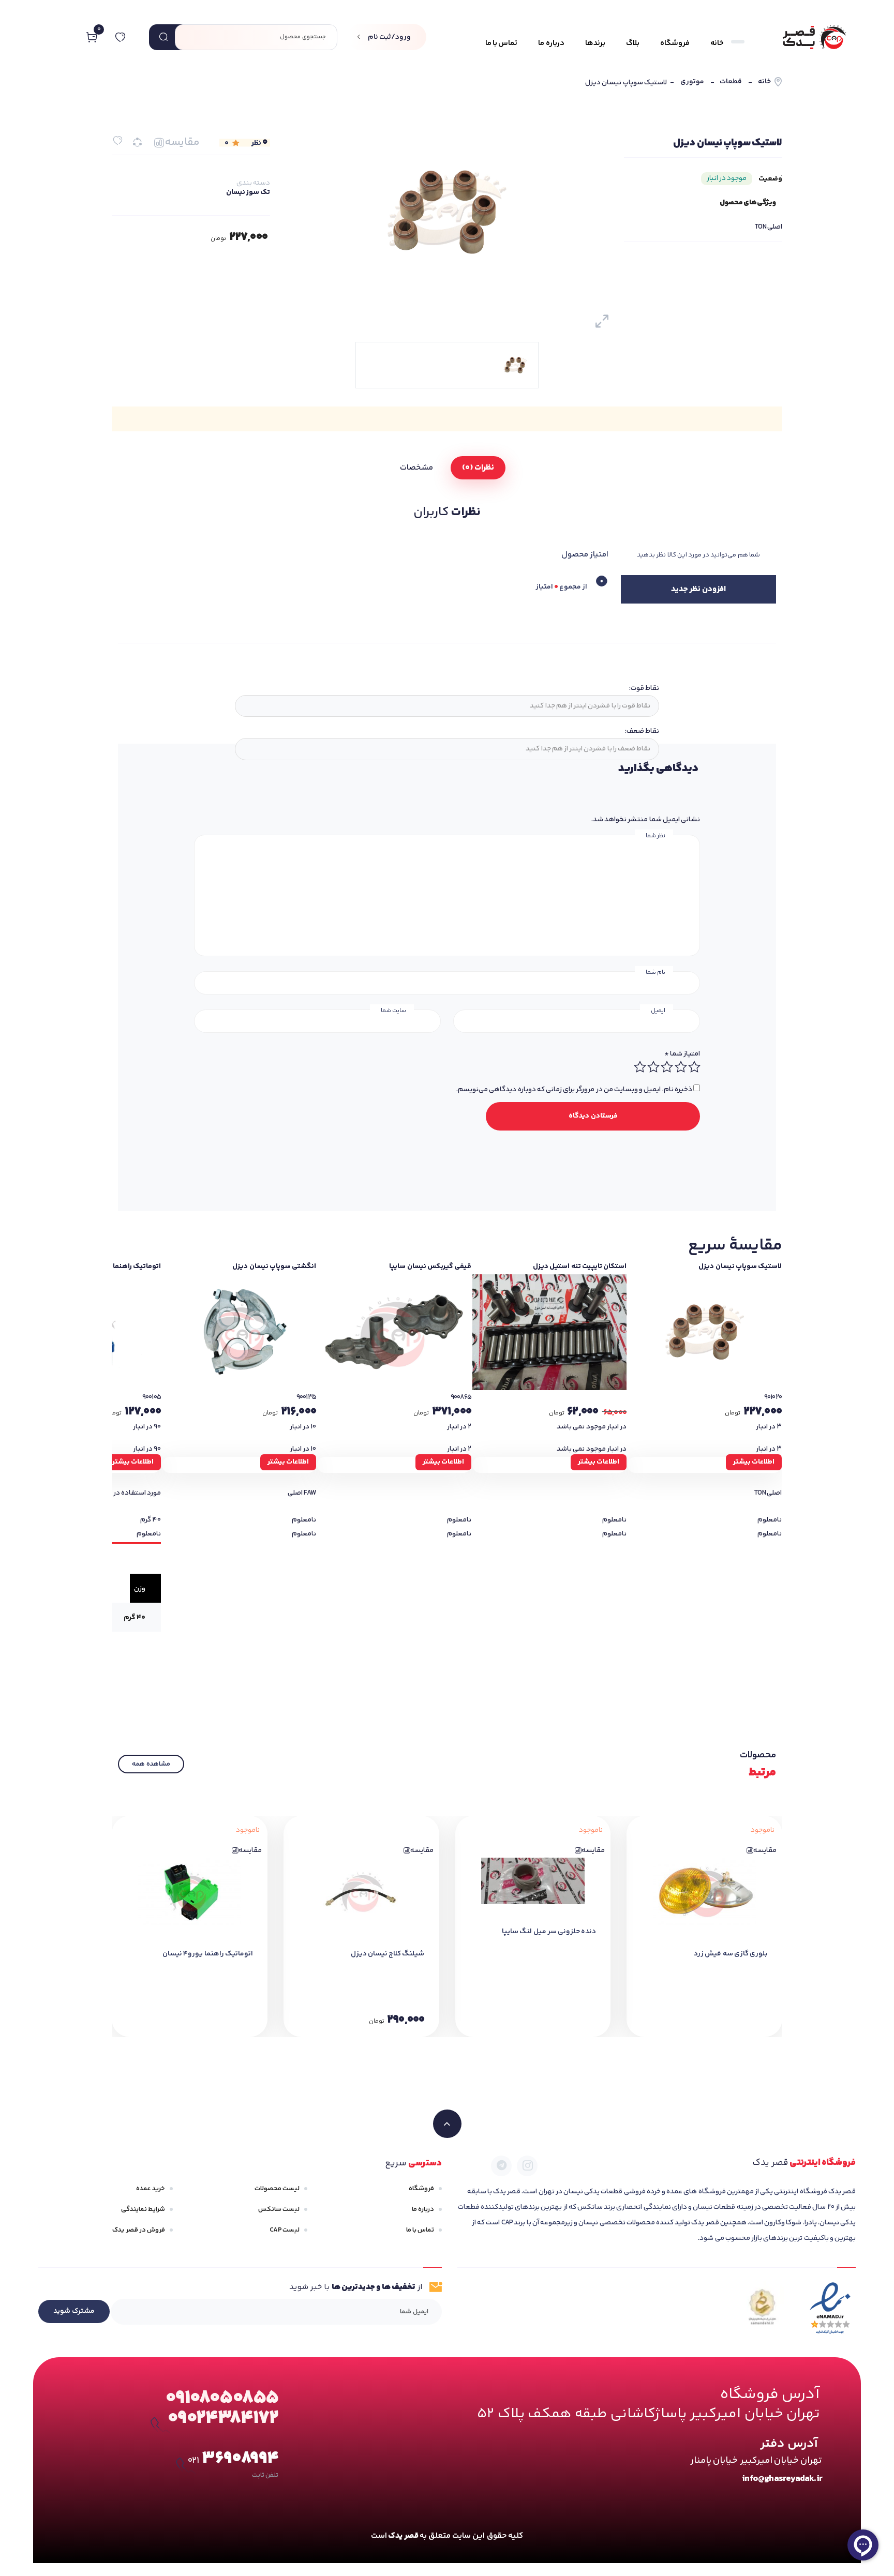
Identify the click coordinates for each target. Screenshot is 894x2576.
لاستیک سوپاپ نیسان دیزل (740, 1267)
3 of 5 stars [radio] (667, 1067)
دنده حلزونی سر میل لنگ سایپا (549, 1932)
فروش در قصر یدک (139, 2230)
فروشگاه (421, 2189)
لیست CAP (285, 2230)
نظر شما (655, 836)
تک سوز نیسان (248, 192)
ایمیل (658, 1011)
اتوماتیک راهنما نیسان (127, 1267)
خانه (764, 82)
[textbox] (446, 706)
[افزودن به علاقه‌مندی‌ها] (118, 140)
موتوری (692, 82)
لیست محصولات (277, 2189)
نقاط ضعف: (642, 731)
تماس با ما (420, 2230)
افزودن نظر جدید (698, 589)
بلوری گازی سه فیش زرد (731, 1954)
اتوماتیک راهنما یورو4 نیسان (208, 1954)
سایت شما (393, 1011)
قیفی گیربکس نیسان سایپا (430, 1267)
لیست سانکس (279, 2209)
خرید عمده (151, 2189)
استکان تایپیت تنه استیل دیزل (580, 1267)
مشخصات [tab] (416, 468)
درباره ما (423, 2209)
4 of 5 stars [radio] (653, 1067)
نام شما (655, 973)
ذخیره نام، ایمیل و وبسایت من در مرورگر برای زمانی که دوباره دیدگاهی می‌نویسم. (574, 1090)
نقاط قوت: (644, 688)
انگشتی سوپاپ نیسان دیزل (274, 1267)
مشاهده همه (151, 1764)
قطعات (731, 82)
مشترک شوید (74, 2311)
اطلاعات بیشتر (754, 1462)
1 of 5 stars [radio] (694, 1067)
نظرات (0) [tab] (478, 468)
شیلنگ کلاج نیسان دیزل (388, 1954)
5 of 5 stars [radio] (639, 1067)
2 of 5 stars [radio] (680, 1067)
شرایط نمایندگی (143, 2209)
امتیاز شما (682, 1054)
